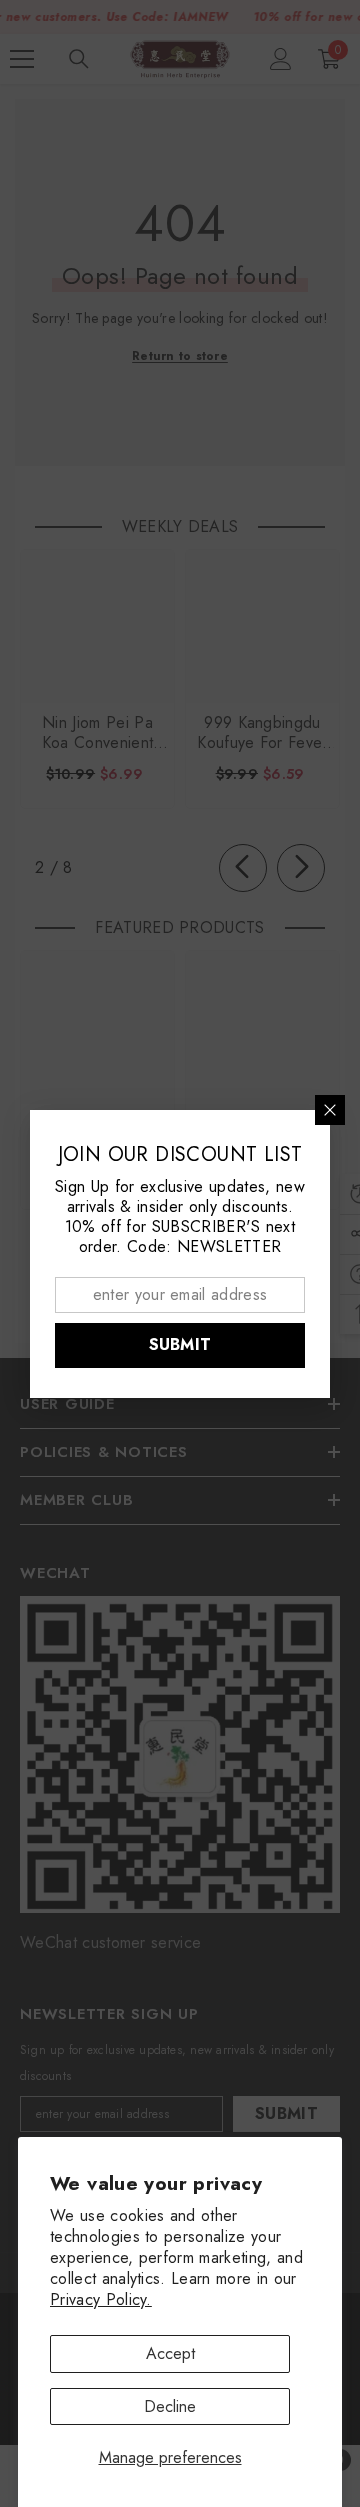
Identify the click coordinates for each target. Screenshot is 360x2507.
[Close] (330, 1110)
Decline (170, 2406)
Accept (170, 2353)
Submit (180, 1344)
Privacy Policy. (101, 2299)
